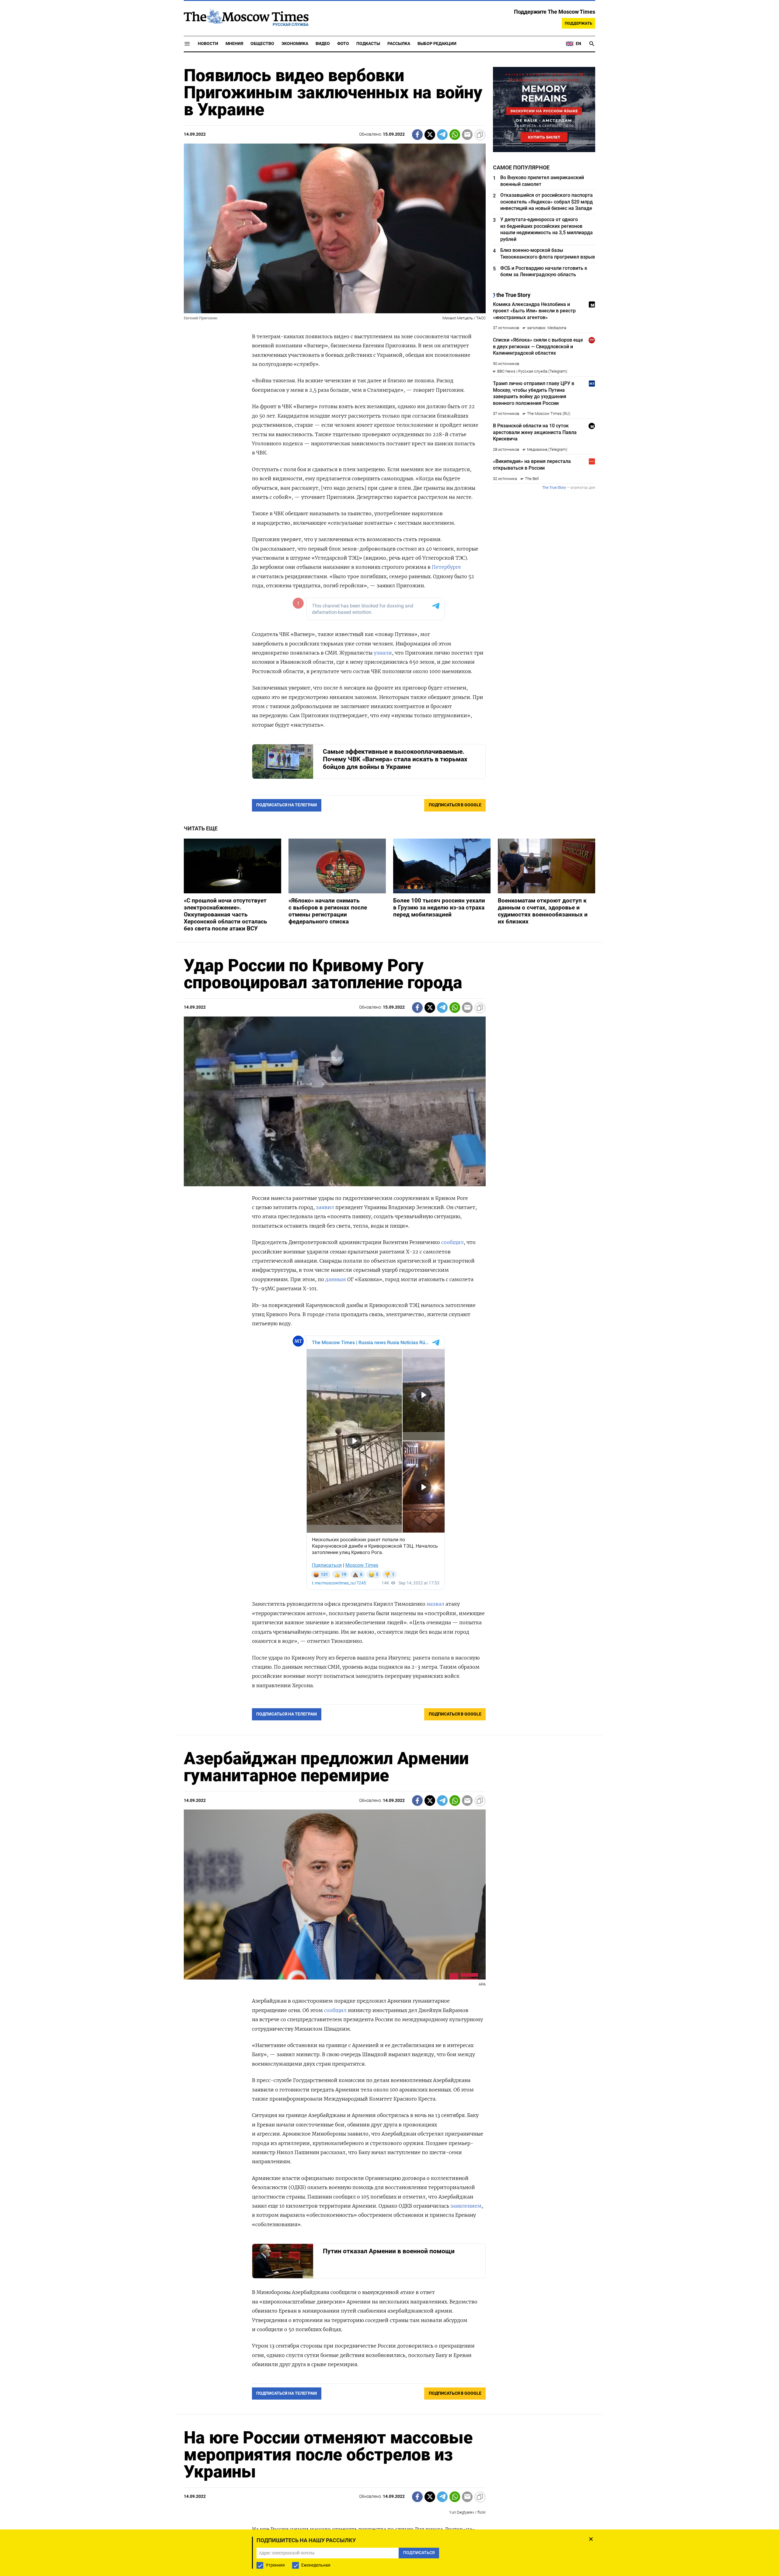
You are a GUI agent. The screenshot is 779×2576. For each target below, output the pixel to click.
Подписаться (389, 1324)
